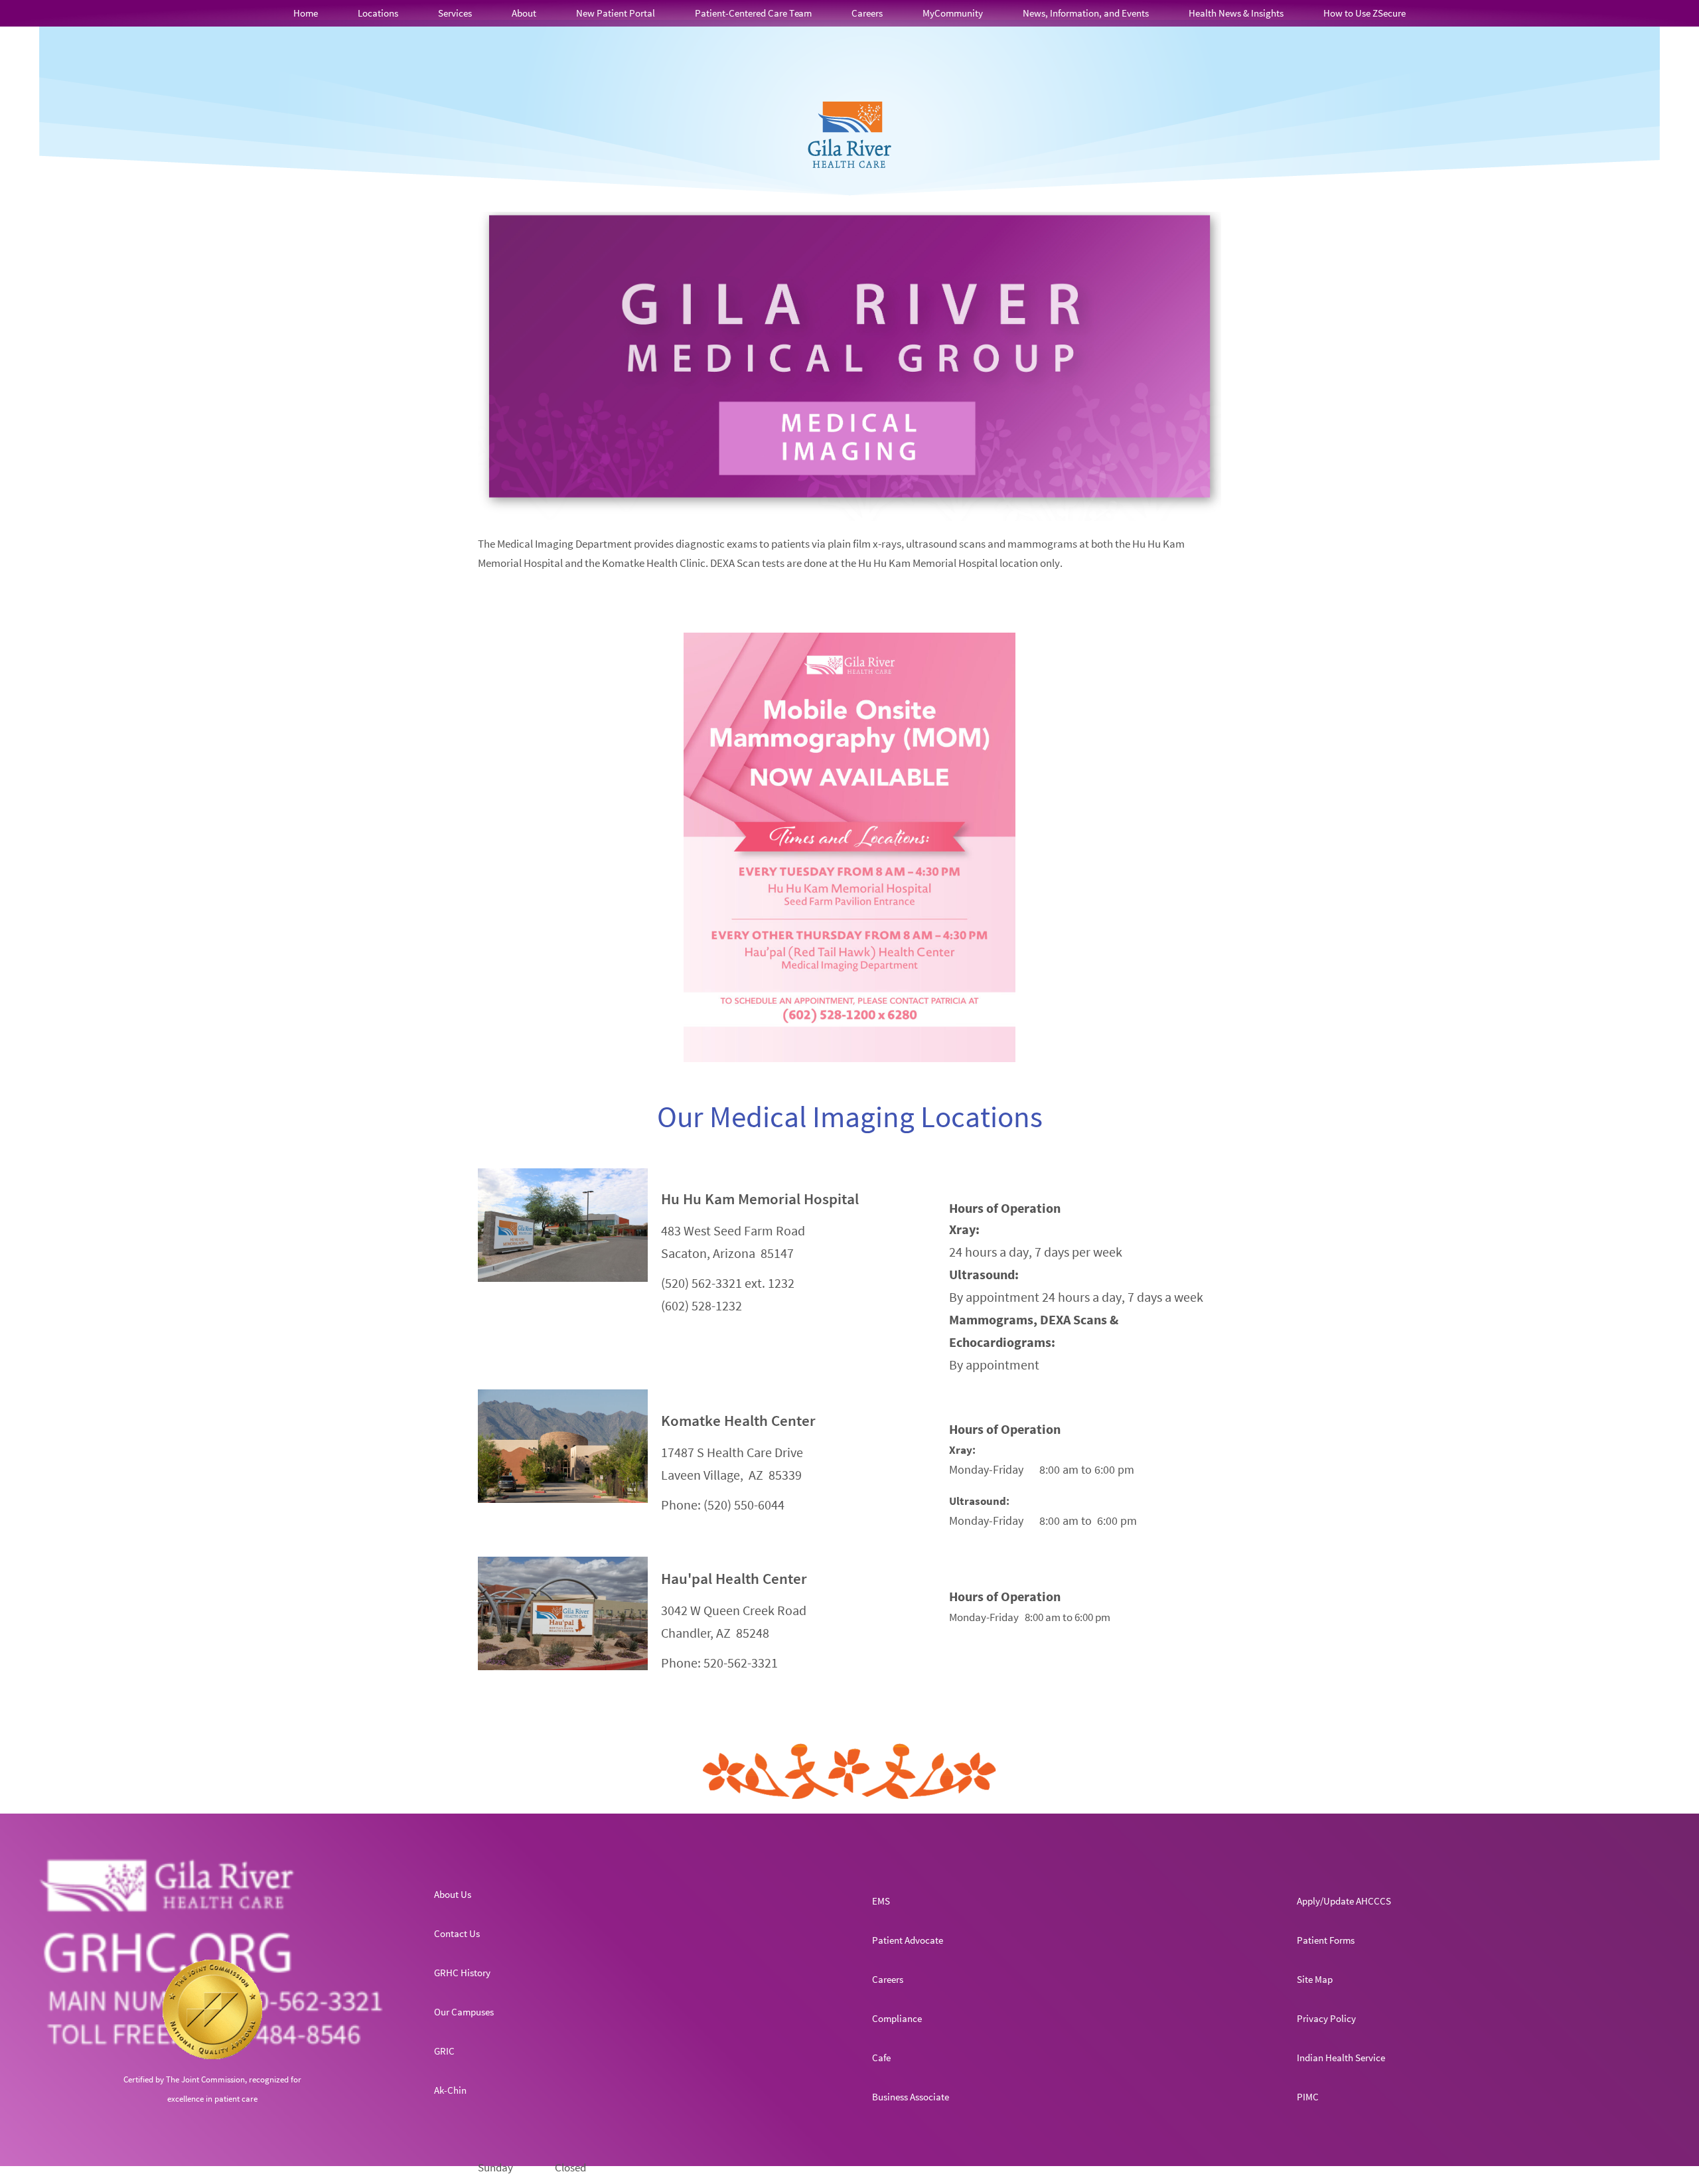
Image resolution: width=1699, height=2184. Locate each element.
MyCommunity (953, 13)
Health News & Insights (1236, 13)
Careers (867, 13)
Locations (378, 13)
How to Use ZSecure (1365, 13)
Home (306, 13)
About (524, 13)
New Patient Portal (616, 13)
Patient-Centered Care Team (753, 13)
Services (455, 13)
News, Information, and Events (1086, 13)
